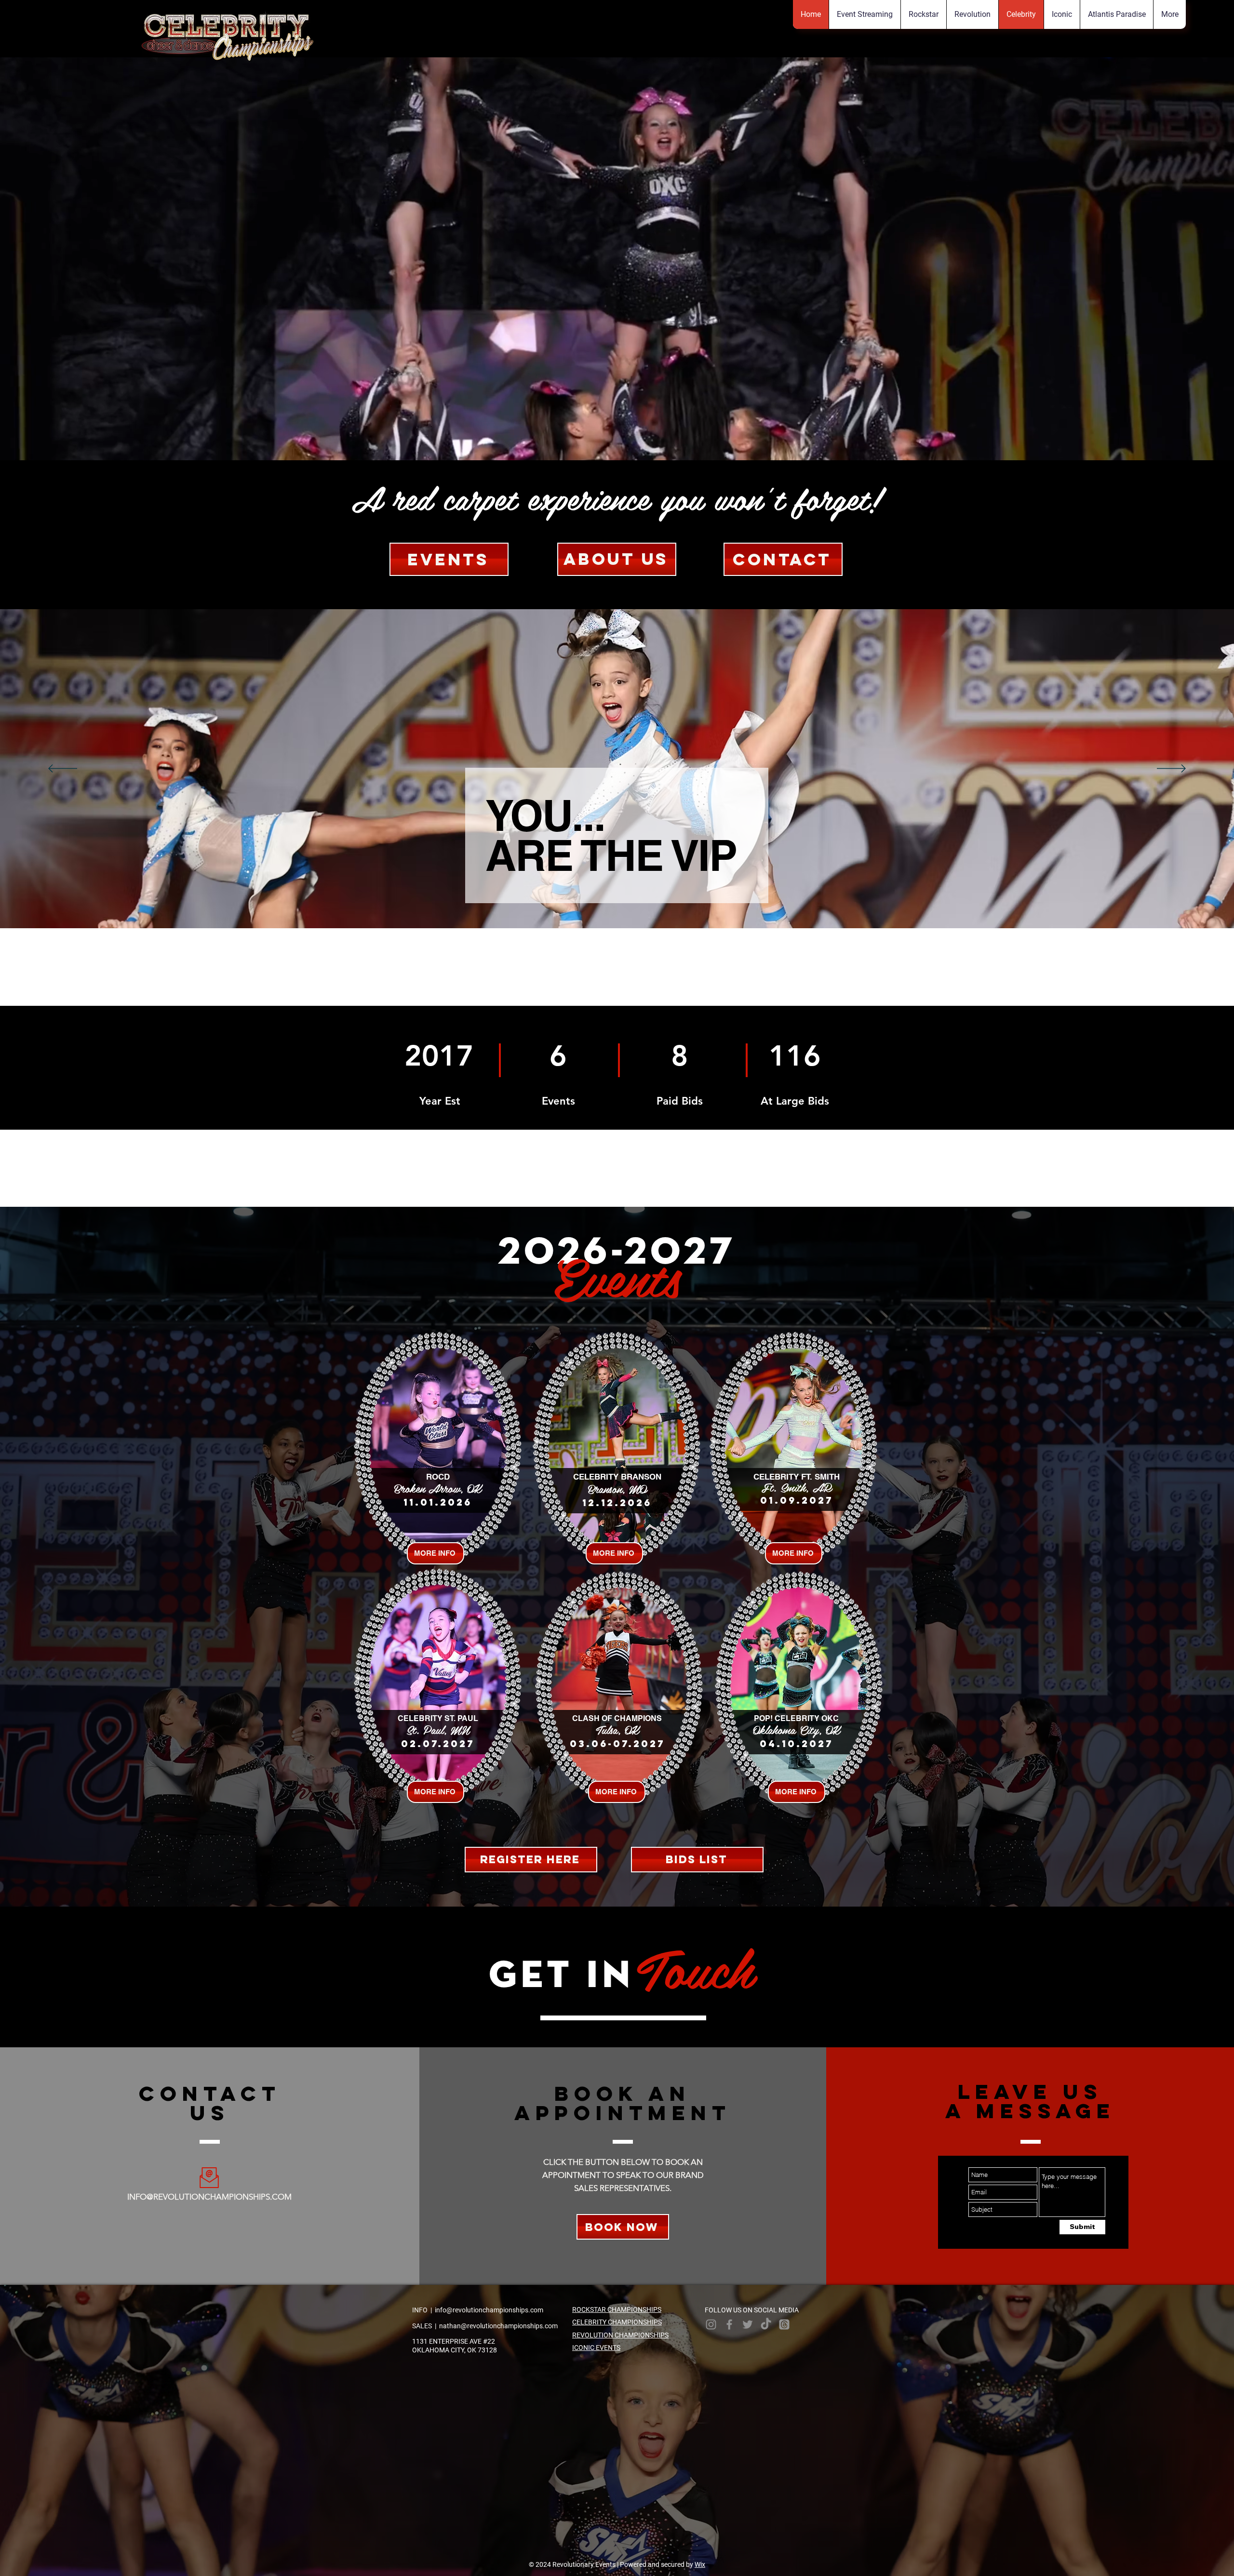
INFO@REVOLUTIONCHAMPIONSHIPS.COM (209, 2197)
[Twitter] (748, 2324)
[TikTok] (766, 2324)
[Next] (1171, 769)
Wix (700, 2564)
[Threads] (784, 2324)
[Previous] (63, 769)
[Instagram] (711, 2324)
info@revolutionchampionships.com (489, 2310)
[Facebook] (729, 2324)
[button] (1169, 14)
